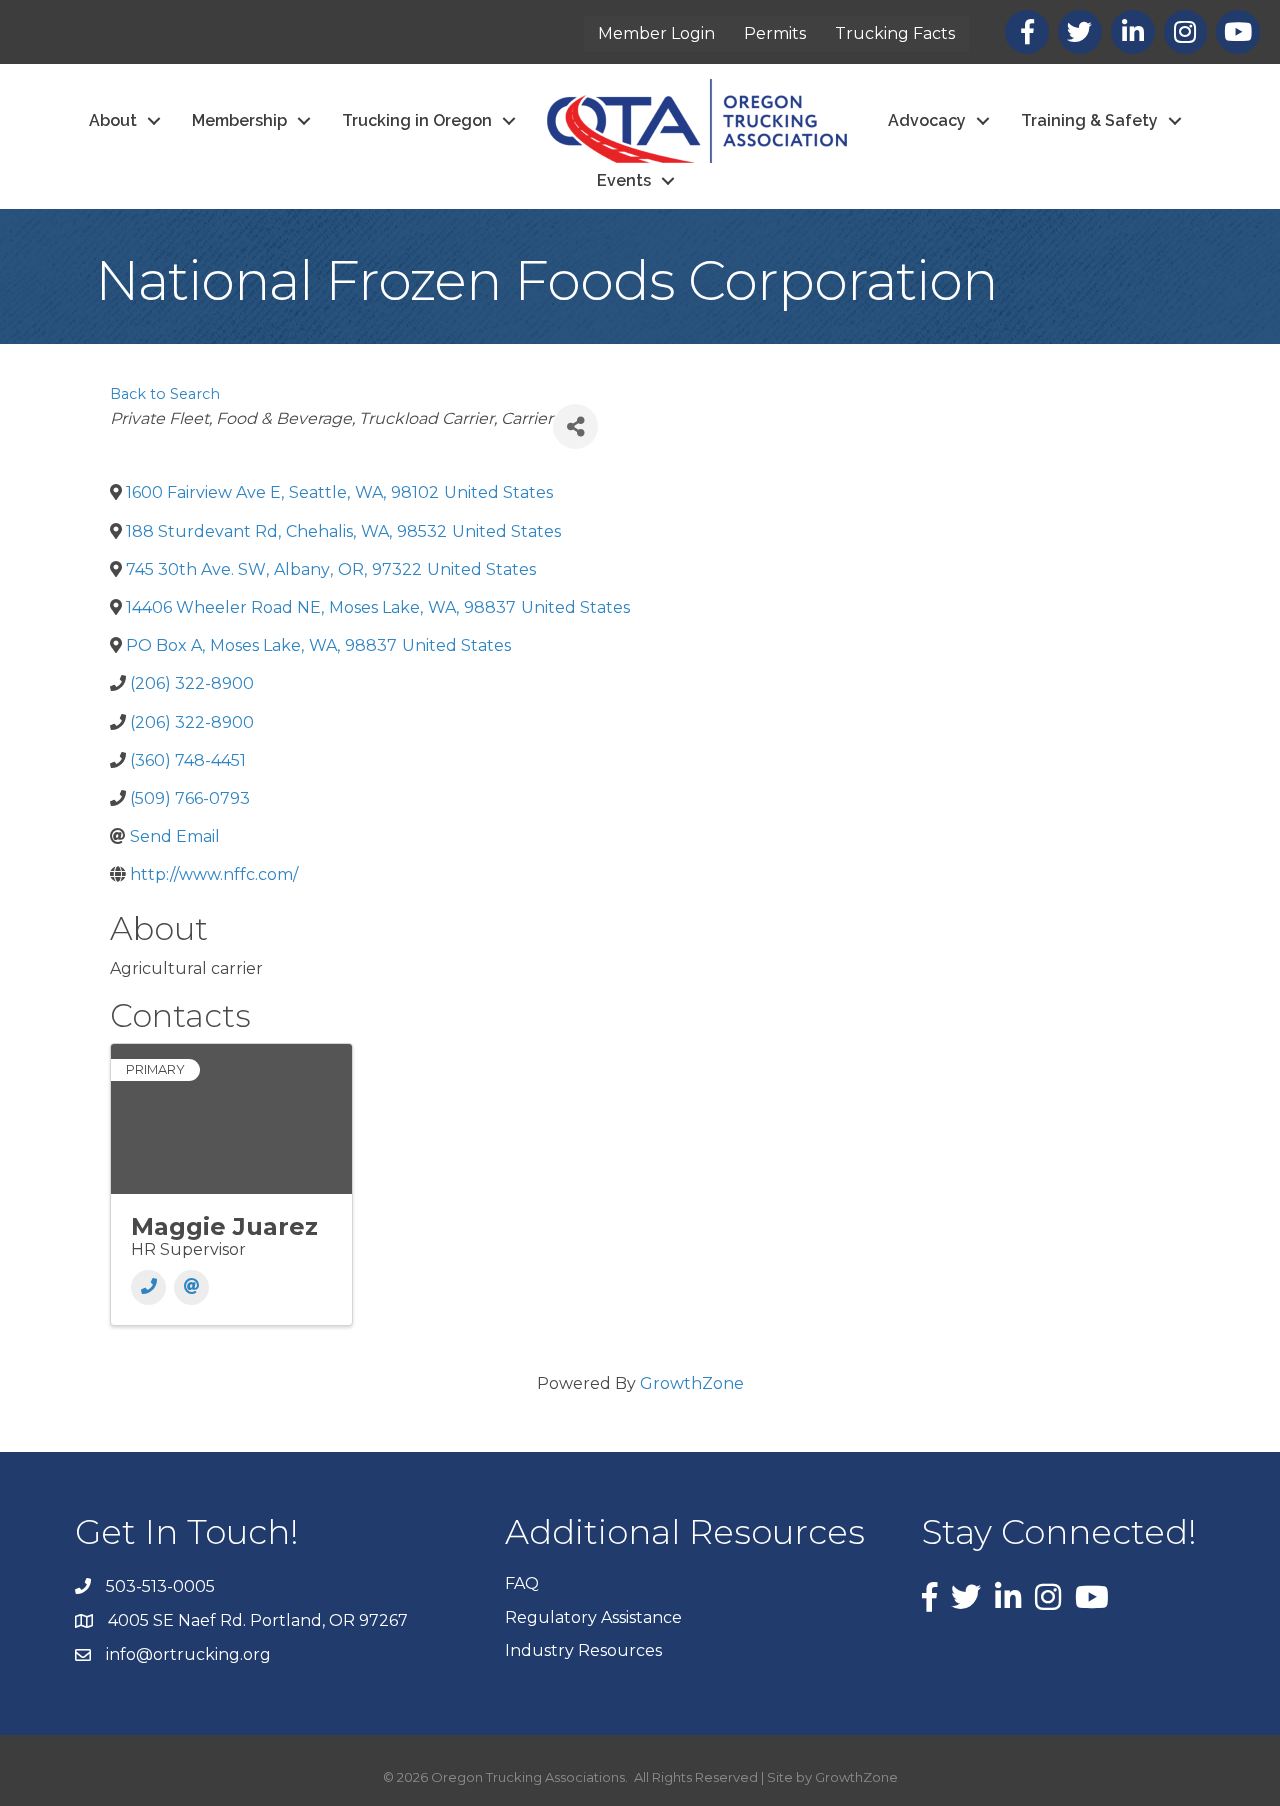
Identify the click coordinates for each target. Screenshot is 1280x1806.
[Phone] (148, 1287)
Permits (775, 33)
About (113, 120)
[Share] (575, 426)
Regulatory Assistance (593, 1617)
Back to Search (165, 394)
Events (624, 180)
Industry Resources (583, 1650)
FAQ (522, 1583)
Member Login (656, 33)
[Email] (191, 1287)
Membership (239, 120)
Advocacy (927, 120)
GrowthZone (692, 1383)
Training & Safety (1089, 120)
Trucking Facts (895, 33)
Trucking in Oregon (417, 120)
